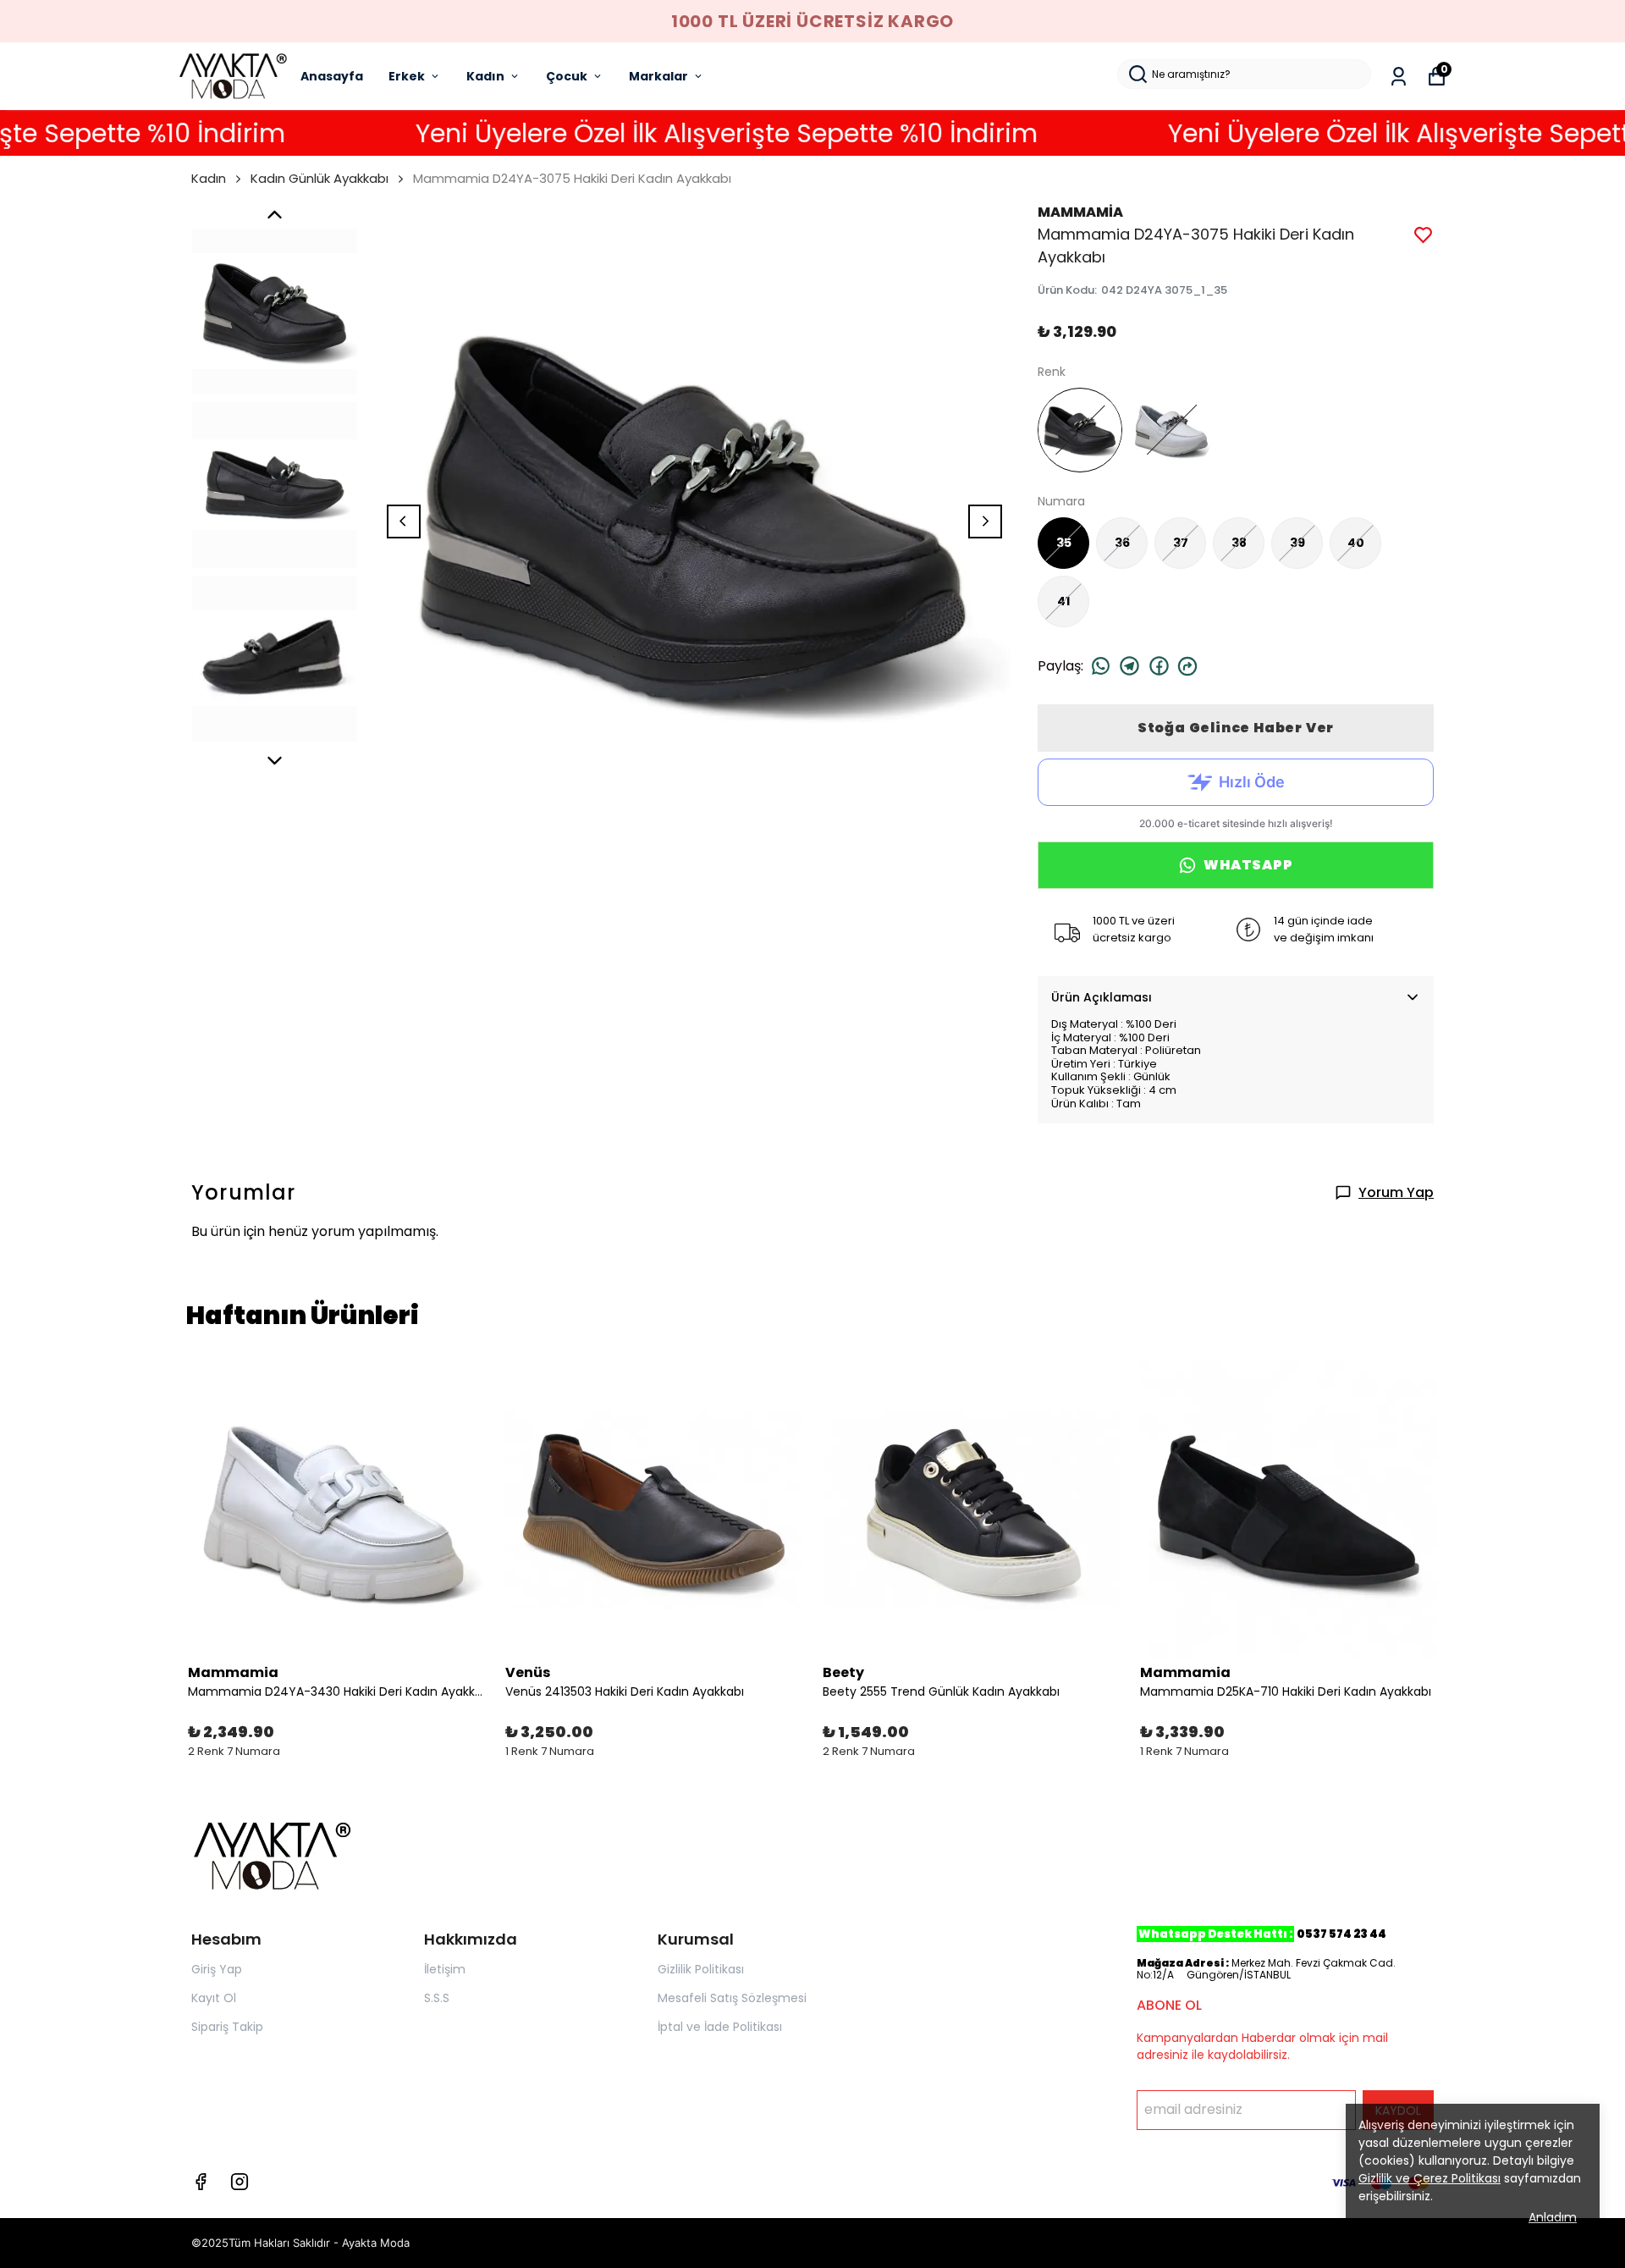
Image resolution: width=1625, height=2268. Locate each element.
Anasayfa (332, 76)
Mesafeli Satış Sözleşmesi (732, 1998)
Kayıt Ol (214, 1998)
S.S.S (437, 1998)
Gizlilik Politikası (701, 1969)
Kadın (485, 76)
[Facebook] (201, 2182)
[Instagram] (240, 2182)
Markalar (658, 76)
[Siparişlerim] (1399, 77)
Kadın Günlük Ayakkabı (319, 178)
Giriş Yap (217, 1969)
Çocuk (567, 76)
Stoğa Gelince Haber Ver (1236, 728)
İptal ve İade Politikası (720, 2027)
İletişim (445, 1969)
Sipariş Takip (227, 2027)
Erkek (407, 76)
